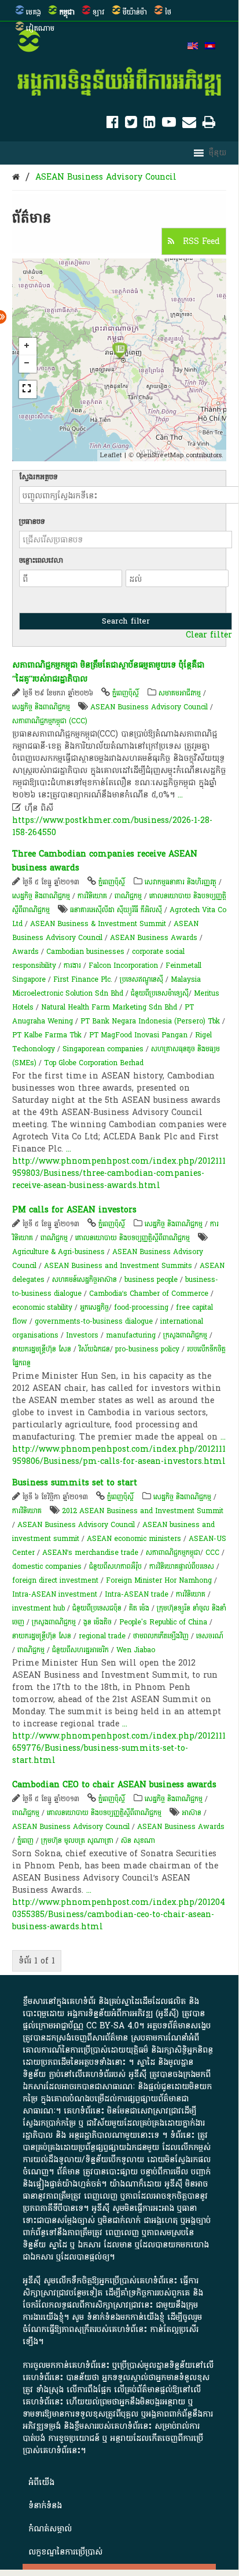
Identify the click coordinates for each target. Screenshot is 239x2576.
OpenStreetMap (160, 455)
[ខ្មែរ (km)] (210, 47)
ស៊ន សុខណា (138, 1841)
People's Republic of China (163, 1622)
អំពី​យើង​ (41, 2482)
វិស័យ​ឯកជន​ (94, 1349)
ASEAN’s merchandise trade (90, 1553)
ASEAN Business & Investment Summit (98, 924)
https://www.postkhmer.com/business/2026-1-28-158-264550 (112, 826)
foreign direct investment (55, 1580)
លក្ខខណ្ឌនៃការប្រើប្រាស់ (65, 2552)
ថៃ (168, 12)
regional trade (102, 1636)
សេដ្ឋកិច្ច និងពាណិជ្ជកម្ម (41, 707)
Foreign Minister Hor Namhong (159, 1580)
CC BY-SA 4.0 (113, 2026)
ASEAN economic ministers (134, 1539)
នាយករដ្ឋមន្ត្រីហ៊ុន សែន (42, 1349)
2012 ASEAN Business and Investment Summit (143, 1511)
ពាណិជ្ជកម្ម (128, 896)
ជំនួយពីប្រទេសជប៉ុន (97, 1608)
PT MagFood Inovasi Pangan (138, 1035)
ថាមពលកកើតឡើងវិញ (161, 1636)
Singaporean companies (103, 1049)
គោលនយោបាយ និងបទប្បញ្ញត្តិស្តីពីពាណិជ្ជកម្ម (133, 1238)
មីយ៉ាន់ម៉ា (135, 12)
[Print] (209, 124)
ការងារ (72, 965)
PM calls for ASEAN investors (74, 1210)
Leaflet (111, 455)
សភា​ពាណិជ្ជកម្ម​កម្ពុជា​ (173, 1553)
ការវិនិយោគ (92, 896)
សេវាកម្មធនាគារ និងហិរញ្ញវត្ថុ (181, 882)
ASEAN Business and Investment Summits (118, 1266)
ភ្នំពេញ (25, 1841)
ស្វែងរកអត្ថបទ (38, 477)
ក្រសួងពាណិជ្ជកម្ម (185, 1335)
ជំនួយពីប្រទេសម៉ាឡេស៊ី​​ (160, 993)
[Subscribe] (189, 124)
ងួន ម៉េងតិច (98, 1622)
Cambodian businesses (85, 952)
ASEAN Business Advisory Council (106, 177)
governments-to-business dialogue (94, 1321)
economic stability (42, 1307)
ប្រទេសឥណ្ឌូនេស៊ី (141, 979)
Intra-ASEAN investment (55, 1594)
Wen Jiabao (136, 1650)
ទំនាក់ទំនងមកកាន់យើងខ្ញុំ (126, 2317)
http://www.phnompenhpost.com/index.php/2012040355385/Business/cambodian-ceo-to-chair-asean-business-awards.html (119, 1914)
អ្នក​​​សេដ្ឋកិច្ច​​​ (94, 1307)
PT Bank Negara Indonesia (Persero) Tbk (150, 1021)
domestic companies (47, 1566)
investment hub (38, 1608)
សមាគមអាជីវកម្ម (180, 693)
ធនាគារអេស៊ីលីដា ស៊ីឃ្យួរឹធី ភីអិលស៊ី (117, 910)
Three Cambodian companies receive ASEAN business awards (105, 861)
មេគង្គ (34, 12)
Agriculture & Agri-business (58, 1252)
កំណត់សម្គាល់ (50, 2529)
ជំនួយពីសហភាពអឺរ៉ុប (115, 1566)
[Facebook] (113, 124)
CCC (212, 1553)
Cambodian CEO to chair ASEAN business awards (114, 1785)
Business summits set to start (75, 1483)
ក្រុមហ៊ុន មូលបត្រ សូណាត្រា (77, 1841)
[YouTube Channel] (169, 124)
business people (151, 1280)
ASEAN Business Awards (154, 938)
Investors (82, 1335)
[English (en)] (193, 47)
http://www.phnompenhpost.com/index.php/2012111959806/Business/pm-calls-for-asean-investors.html (119, 1455)
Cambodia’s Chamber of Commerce (149, 1294)
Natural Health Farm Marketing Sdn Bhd (109, 1007)
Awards (25, 952)
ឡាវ (99, 12)
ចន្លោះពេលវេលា (41, 560)
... (180, 795)
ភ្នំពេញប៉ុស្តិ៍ (126, 693)
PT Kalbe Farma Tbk (47, 1035)
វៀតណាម (40, 28)
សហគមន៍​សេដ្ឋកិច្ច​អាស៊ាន (84, 1280)
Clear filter (209, 635)
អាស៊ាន (192, 1813)
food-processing (141, 1307)
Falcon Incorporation (123, 965)
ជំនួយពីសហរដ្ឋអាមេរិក (80, 1650)
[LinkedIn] (150, 124)
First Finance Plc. (83, 979)
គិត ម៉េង (139, 1608)
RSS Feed (200, 241)
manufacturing (131, 1335)
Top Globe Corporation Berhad (94, 1063)
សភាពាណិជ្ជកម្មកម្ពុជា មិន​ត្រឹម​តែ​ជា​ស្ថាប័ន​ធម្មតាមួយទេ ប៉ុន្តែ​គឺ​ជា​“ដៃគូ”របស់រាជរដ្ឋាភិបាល (108, 672)
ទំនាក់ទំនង (45, 2506)
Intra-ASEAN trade (137, 1594)
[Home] (16, 177)
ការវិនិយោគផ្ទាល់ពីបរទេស (182, 1566)
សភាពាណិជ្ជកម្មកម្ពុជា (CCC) (50, 721)
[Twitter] (131, 124)
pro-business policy (147, 1349)
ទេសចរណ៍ (210, 1636)
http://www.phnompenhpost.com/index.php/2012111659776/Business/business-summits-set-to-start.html (119, 1748)
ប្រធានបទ (32, 522)
